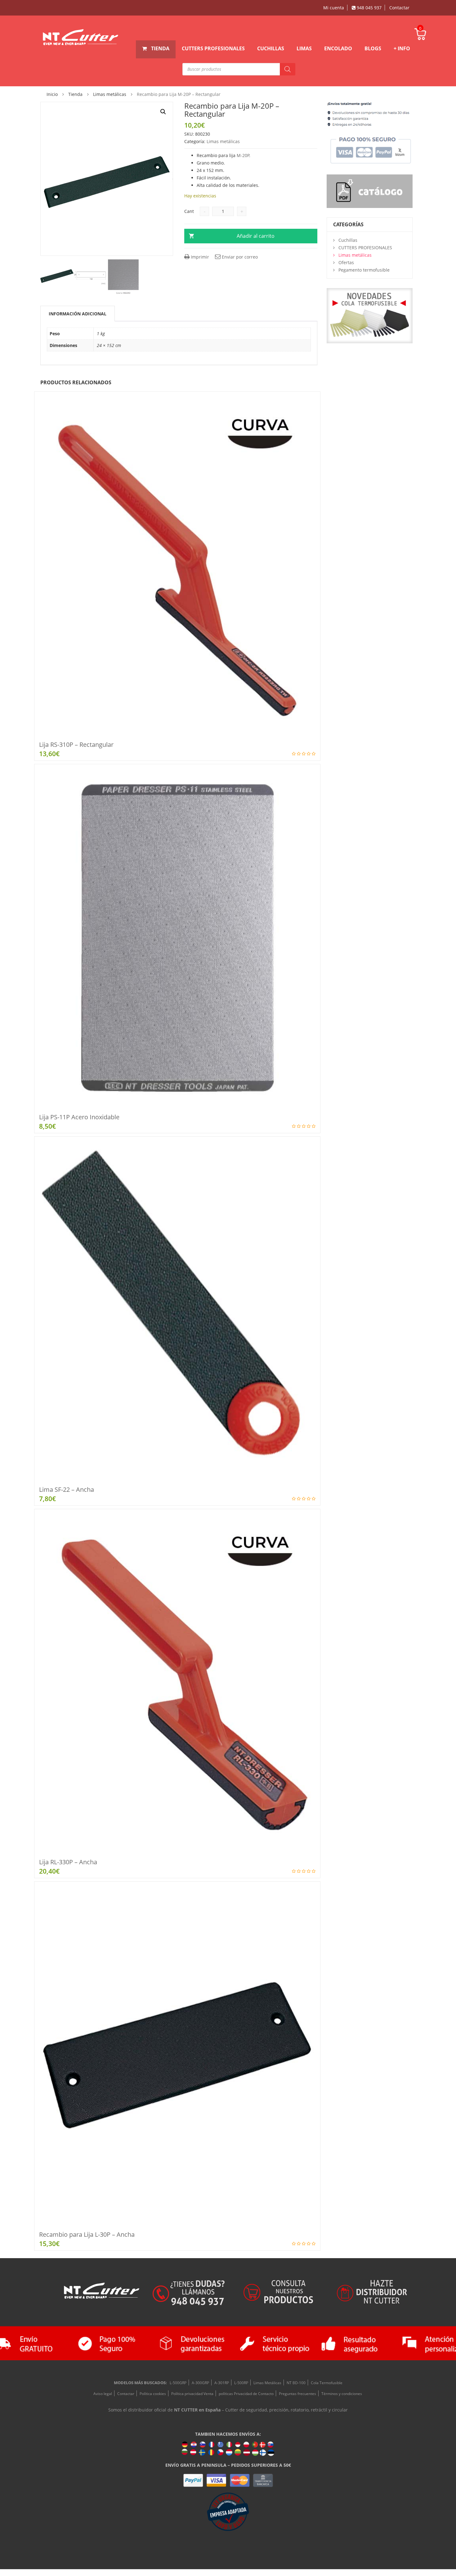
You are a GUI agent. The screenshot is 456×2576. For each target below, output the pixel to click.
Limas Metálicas (267, 2383)
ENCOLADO (338, 48)
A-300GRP (200, 2383)
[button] (163, 112)
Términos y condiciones (342, 2394)
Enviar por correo (239, 257)
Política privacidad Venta (192, 2394)
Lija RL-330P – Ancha (68, 1862)
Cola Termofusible (327, 2383)
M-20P (243, 155)
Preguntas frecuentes (297, 2394)
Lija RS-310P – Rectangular (76, 744)
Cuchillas (348, 240)
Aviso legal (103, 2394)
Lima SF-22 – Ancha (67, 1489)
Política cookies (153, 2394)
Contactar (399, 8)
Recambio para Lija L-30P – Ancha (87, 2234)
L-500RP (241, 2383)
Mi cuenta (334, 8)
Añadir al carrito (256, 236)
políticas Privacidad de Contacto (246, 2394)
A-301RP (222, 2383)
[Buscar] (288, 69)
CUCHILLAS (271, 48)
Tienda (75, 94)
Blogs (373, 48)
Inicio (52, 94)
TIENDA (160, 48)
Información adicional (78, 314)
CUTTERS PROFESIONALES (213, 48)
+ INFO (402, 48)
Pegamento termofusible (364, 270)
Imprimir (199, 257)
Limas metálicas (110, 94)
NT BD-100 (296, 2383)
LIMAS (304, 48)
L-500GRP (178, 2383)
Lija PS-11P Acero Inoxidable (79, 1117)
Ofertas (346, 262)
